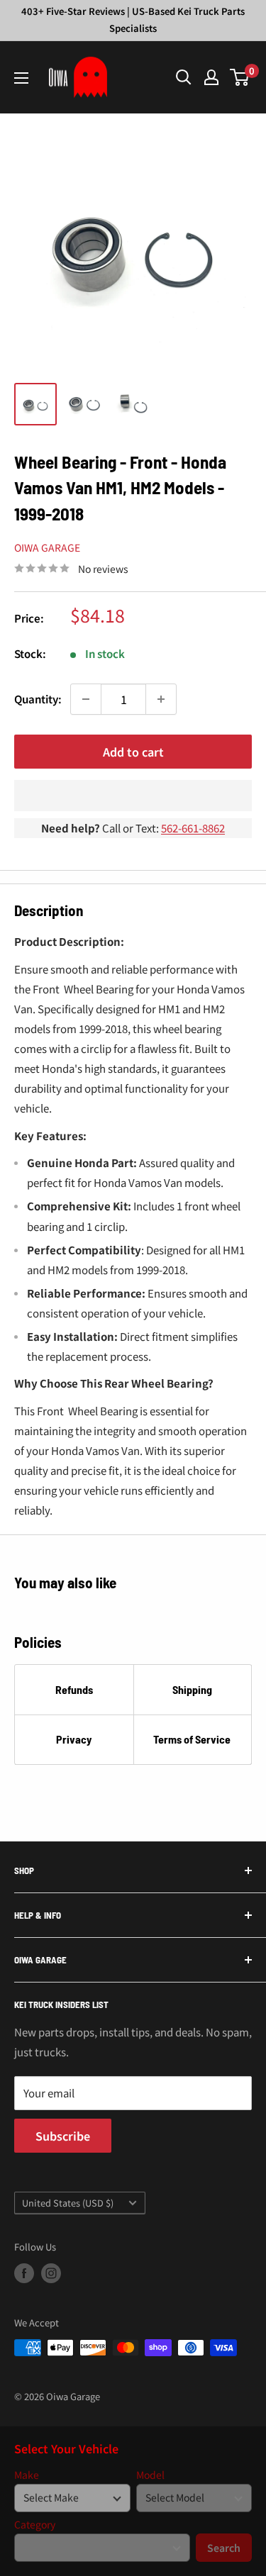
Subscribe (63, 2136)
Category (35, 2525)
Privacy (74, 1739)
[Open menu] (21, 78)
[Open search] (184, 77)
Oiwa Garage (47, 547)
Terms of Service (192, 1739)
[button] (133, 796)
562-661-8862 (193, 828)
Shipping (192, 1689)
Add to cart (133, 752)
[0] (240, 77)
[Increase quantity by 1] (161, 699)
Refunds (74, 1689)
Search (224, 2548)
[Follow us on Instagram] (51, 2273)
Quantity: (38, 699)
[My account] (211, 77)
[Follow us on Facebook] (24, 2273)
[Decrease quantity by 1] (86, 699)
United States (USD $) (68, 2203)
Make (27, 2475)
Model (150, 2475)
